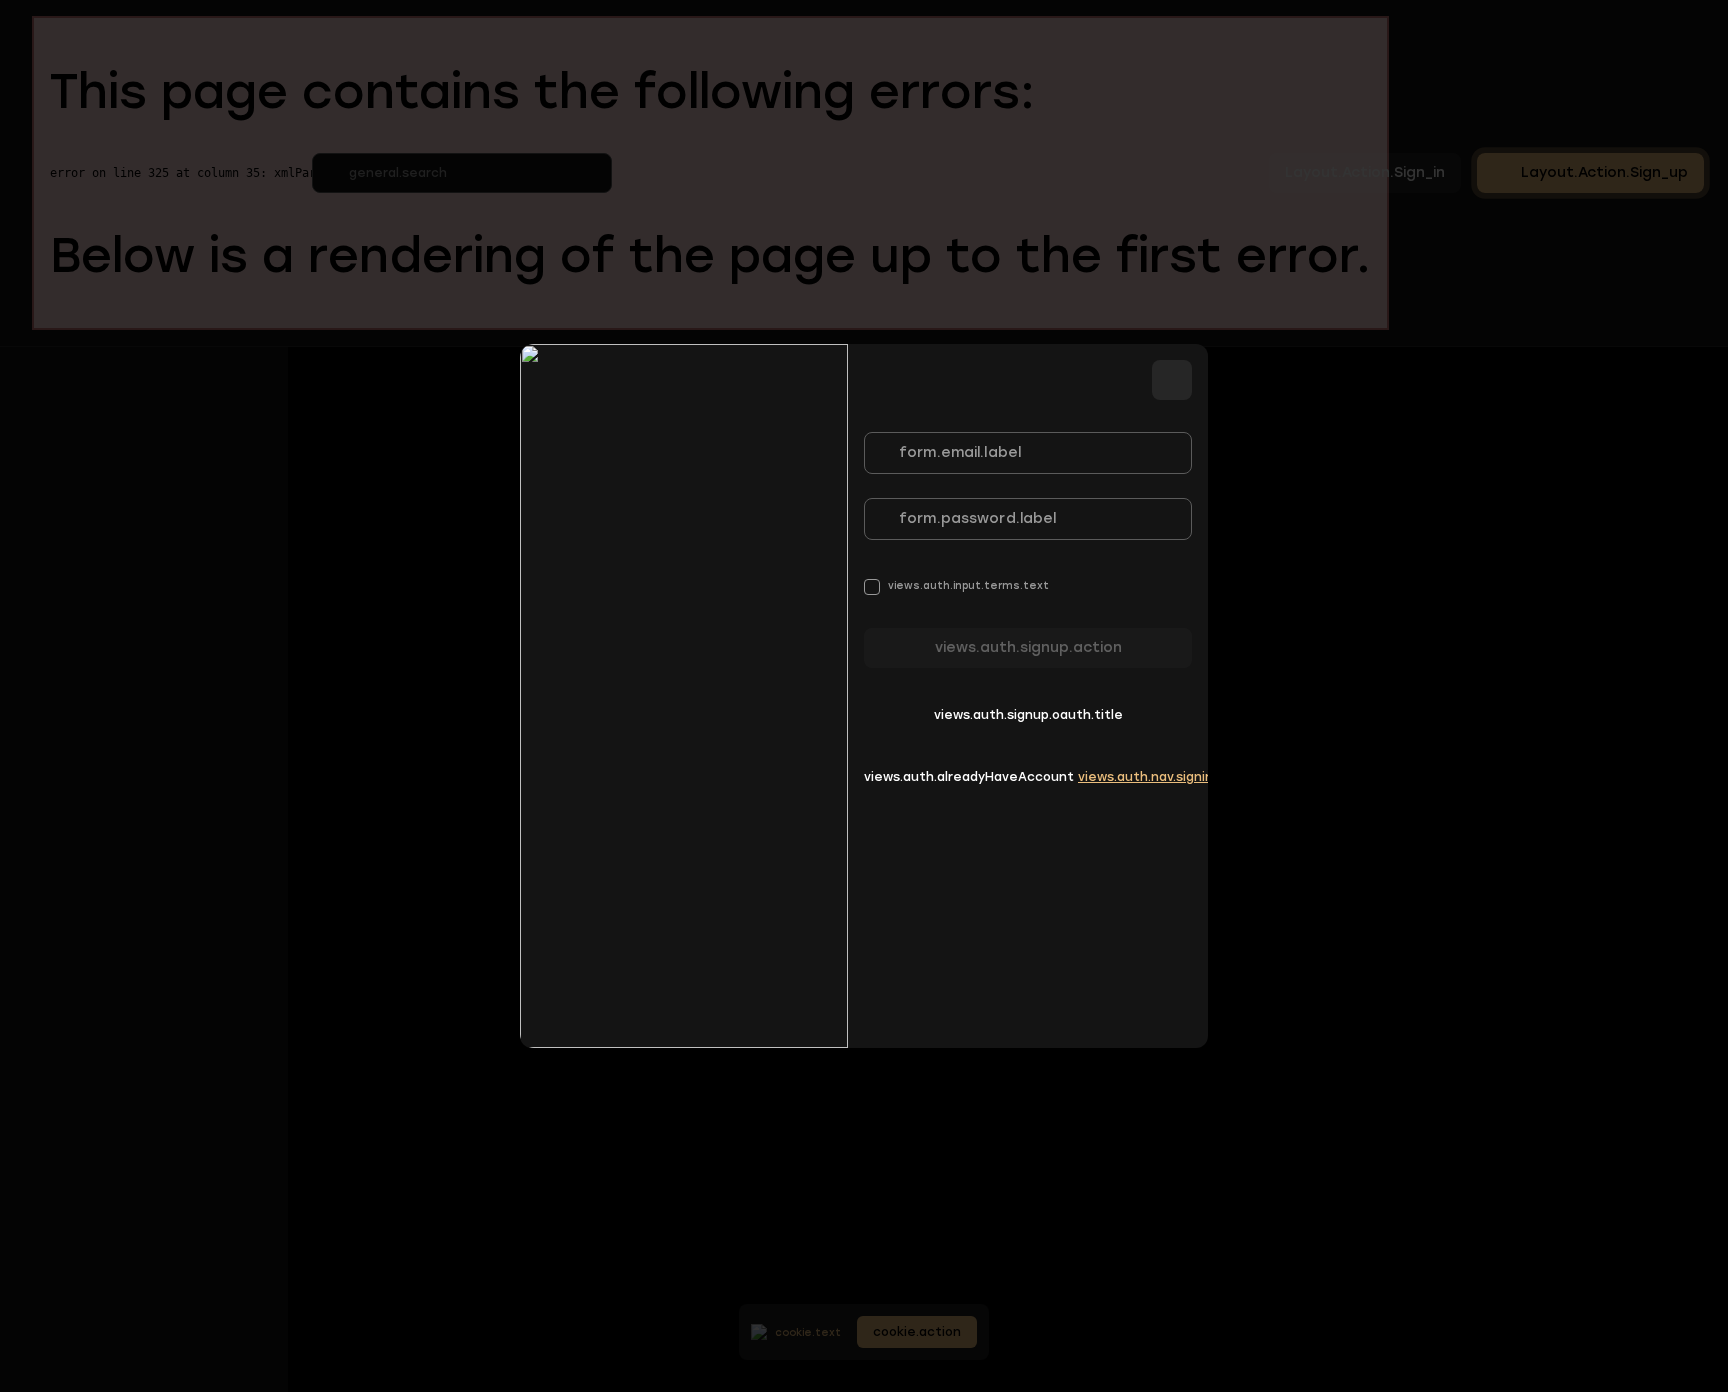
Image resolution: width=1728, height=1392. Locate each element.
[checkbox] (956, 586)
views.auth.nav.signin (1145, 777)
